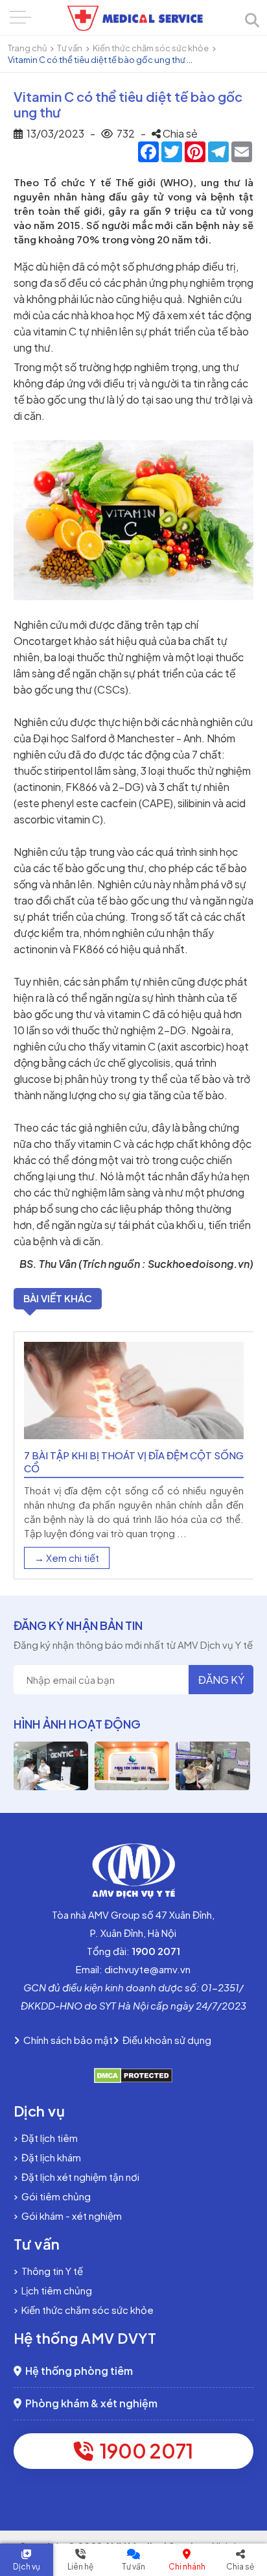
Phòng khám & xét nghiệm (89, 2403)
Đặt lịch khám (49, 2157)
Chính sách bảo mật (66, 2040)
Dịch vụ (27, 2567)
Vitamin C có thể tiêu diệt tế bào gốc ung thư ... (100, 60)
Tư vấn (70, 48)
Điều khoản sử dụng (165, 2040)
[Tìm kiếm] (252, 21)
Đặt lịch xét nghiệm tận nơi (78, 2177)
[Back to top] (246, 2463)
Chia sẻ (240, 2567)
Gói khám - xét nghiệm (70, 2216)
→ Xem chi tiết (67, 1558)
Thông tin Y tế (50, 2271)
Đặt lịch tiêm (48, 2138)
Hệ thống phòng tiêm (77, 2371)
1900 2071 (143, 2451)
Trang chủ (27, 48)
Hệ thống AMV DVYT (85, 2338)
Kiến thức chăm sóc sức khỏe (151, 48)
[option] (134, 1455)
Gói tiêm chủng (54, 2196)
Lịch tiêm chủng (55, 2290)
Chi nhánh (187, 2567)
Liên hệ (80, 2567)
